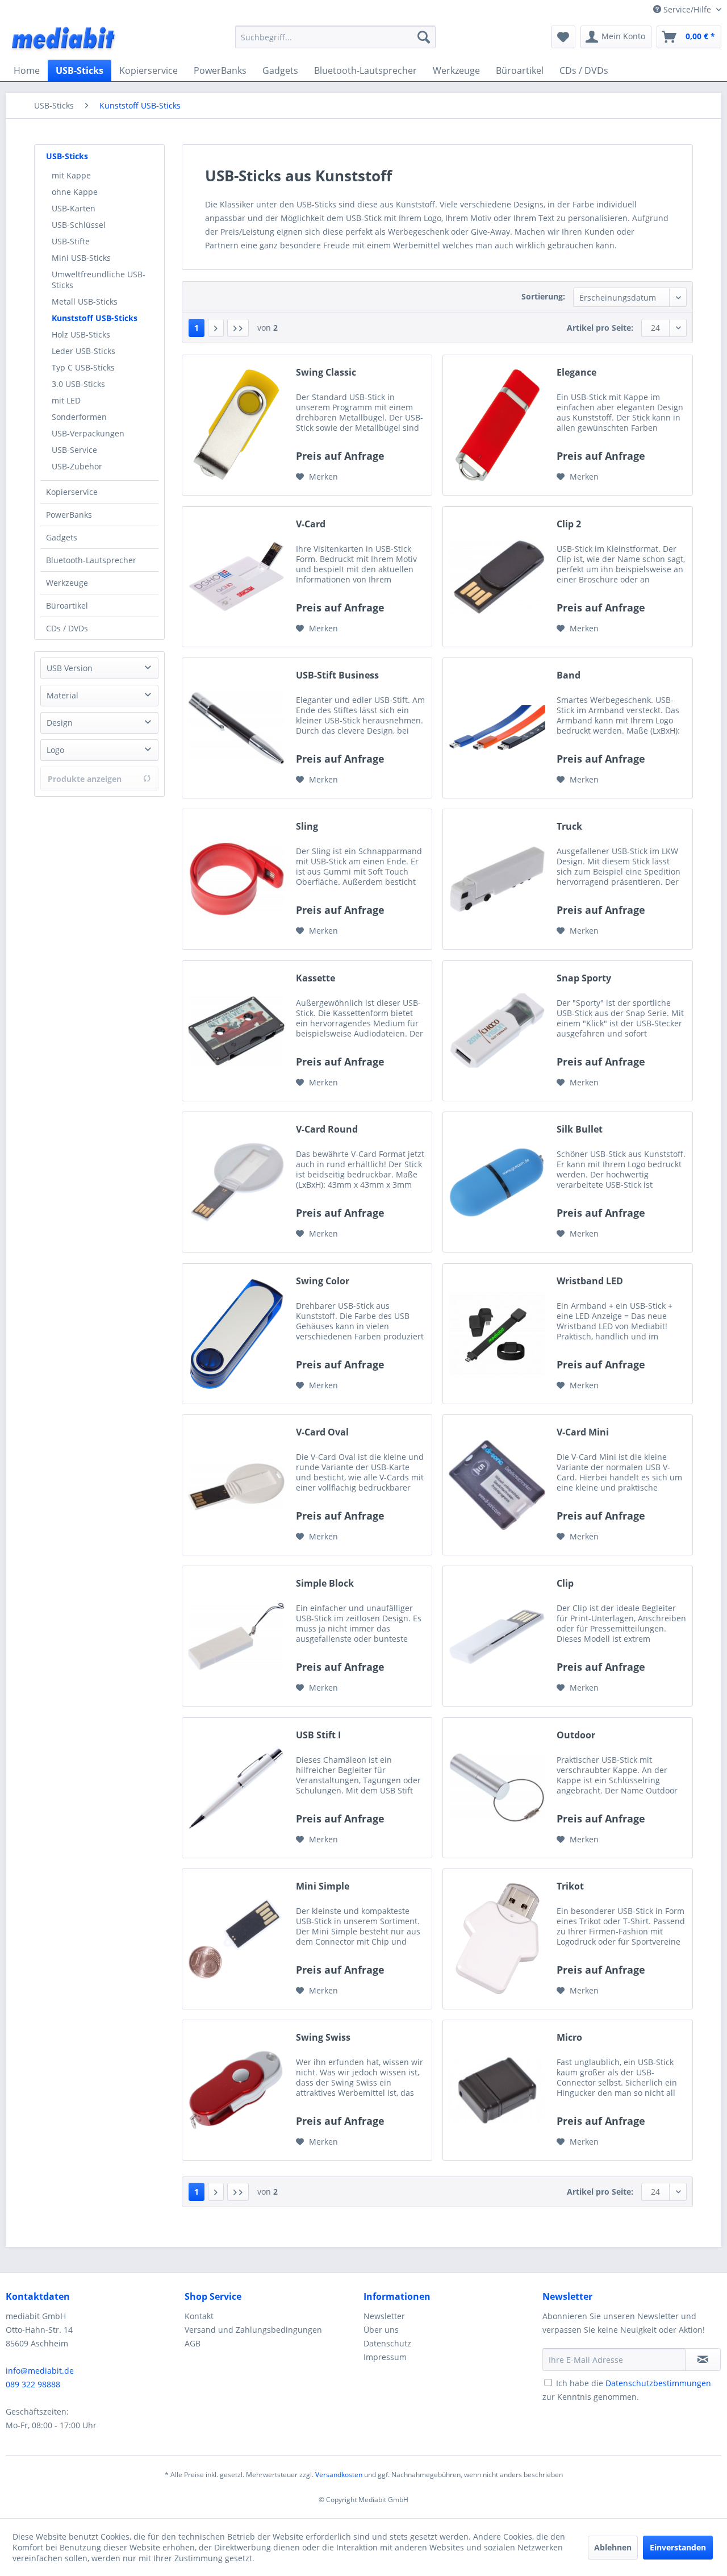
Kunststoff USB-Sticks (95, 318)
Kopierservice (72, 492)
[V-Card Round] (236, 1182)
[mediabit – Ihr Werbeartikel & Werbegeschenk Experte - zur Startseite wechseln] (64, 40)
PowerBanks (69, 515)
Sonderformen (79, 417)
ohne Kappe (75, 192)
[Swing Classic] (236, 425)
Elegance (576, 373)
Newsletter (384, 2316)
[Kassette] (236, 1031)
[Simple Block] (236, 1636)
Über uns (381, 2330)
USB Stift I (318, 1735)
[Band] (497, 728)
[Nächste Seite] (216, 328)
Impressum (385, 2357)
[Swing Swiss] (236, 2090)
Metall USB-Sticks (85, 301)
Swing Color (323, 1281)
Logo (55, 750)
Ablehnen (613, 2547)
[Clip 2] (497, 577)
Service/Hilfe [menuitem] (687, 9)
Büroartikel (67, 605)
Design (60, 723)
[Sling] (236, 879)
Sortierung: (543, 296)
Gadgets (62, 537)
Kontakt (199, 2316)
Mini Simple (323, 1886)
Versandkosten (339, 2475)
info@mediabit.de (40, 2371)
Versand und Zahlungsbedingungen (253, 2330)
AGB (193, 2343)
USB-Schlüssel (79, 225)
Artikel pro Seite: (600, 328)
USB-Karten (74, 208)
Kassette (316, 978)
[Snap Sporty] (497, 1031)
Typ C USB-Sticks (83, 367)
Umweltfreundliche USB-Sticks (99, 280)
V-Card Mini (583, 1432)
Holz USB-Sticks (81, 334)
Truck (569, 827)
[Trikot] (497, 1939)
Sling (307, 827)
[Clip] (497, 1636)
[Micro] (497, 2090)
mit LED (66, 400)
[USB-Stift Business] (236, 728)
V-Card (311, 524)
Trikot (570, 1886)
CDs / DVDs (67, 628)
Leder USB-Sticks (83, 351)
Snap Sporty (584, 978)
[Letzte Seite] (238, 328)
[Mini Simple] (236, 1939)
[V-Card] (236, 577)
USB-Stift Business (337, 675)
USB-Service (74, 450)
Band (569, 675)
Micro (569, 2038)
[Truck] (497, 879)
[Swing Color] (236, 1334)
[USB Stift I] (236, 1788)
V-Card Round (327, 1129)
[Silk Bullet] (497, 1182)
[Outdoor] (497, 1788)
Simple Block (325, 1584)
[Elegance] (497, 425)
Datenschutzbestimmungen (658, 2383)
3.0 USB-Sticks (78, 384)
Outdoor (576, 1735)
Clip (565, 1584)
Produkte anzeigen (85, 779)
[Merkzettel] (563, 37)
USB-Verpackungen (88, 433)
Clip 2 (569, 524)
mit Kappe (71, 175)
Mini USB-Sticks (81, 258)
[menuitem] (335, 37)
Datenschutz (387, 2343)
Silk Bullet (580, 1129)
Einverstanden (678, 2547)
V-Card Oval (322, 1432)
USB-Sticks (67, 156)
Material (62, 695)
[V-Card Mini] (497, 1485)
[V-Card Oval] (236, 1485)
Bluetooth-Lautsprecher (91, 560)
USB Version (70, 668)
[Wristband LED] (497, 1334)
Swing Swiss (323, 2038)
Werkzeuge (67, 583)
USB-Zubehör (77, 466)
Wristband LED (590, 1281)
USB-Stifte (71, 241)
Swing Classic (326, 373)
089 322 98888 (33, 2384)
